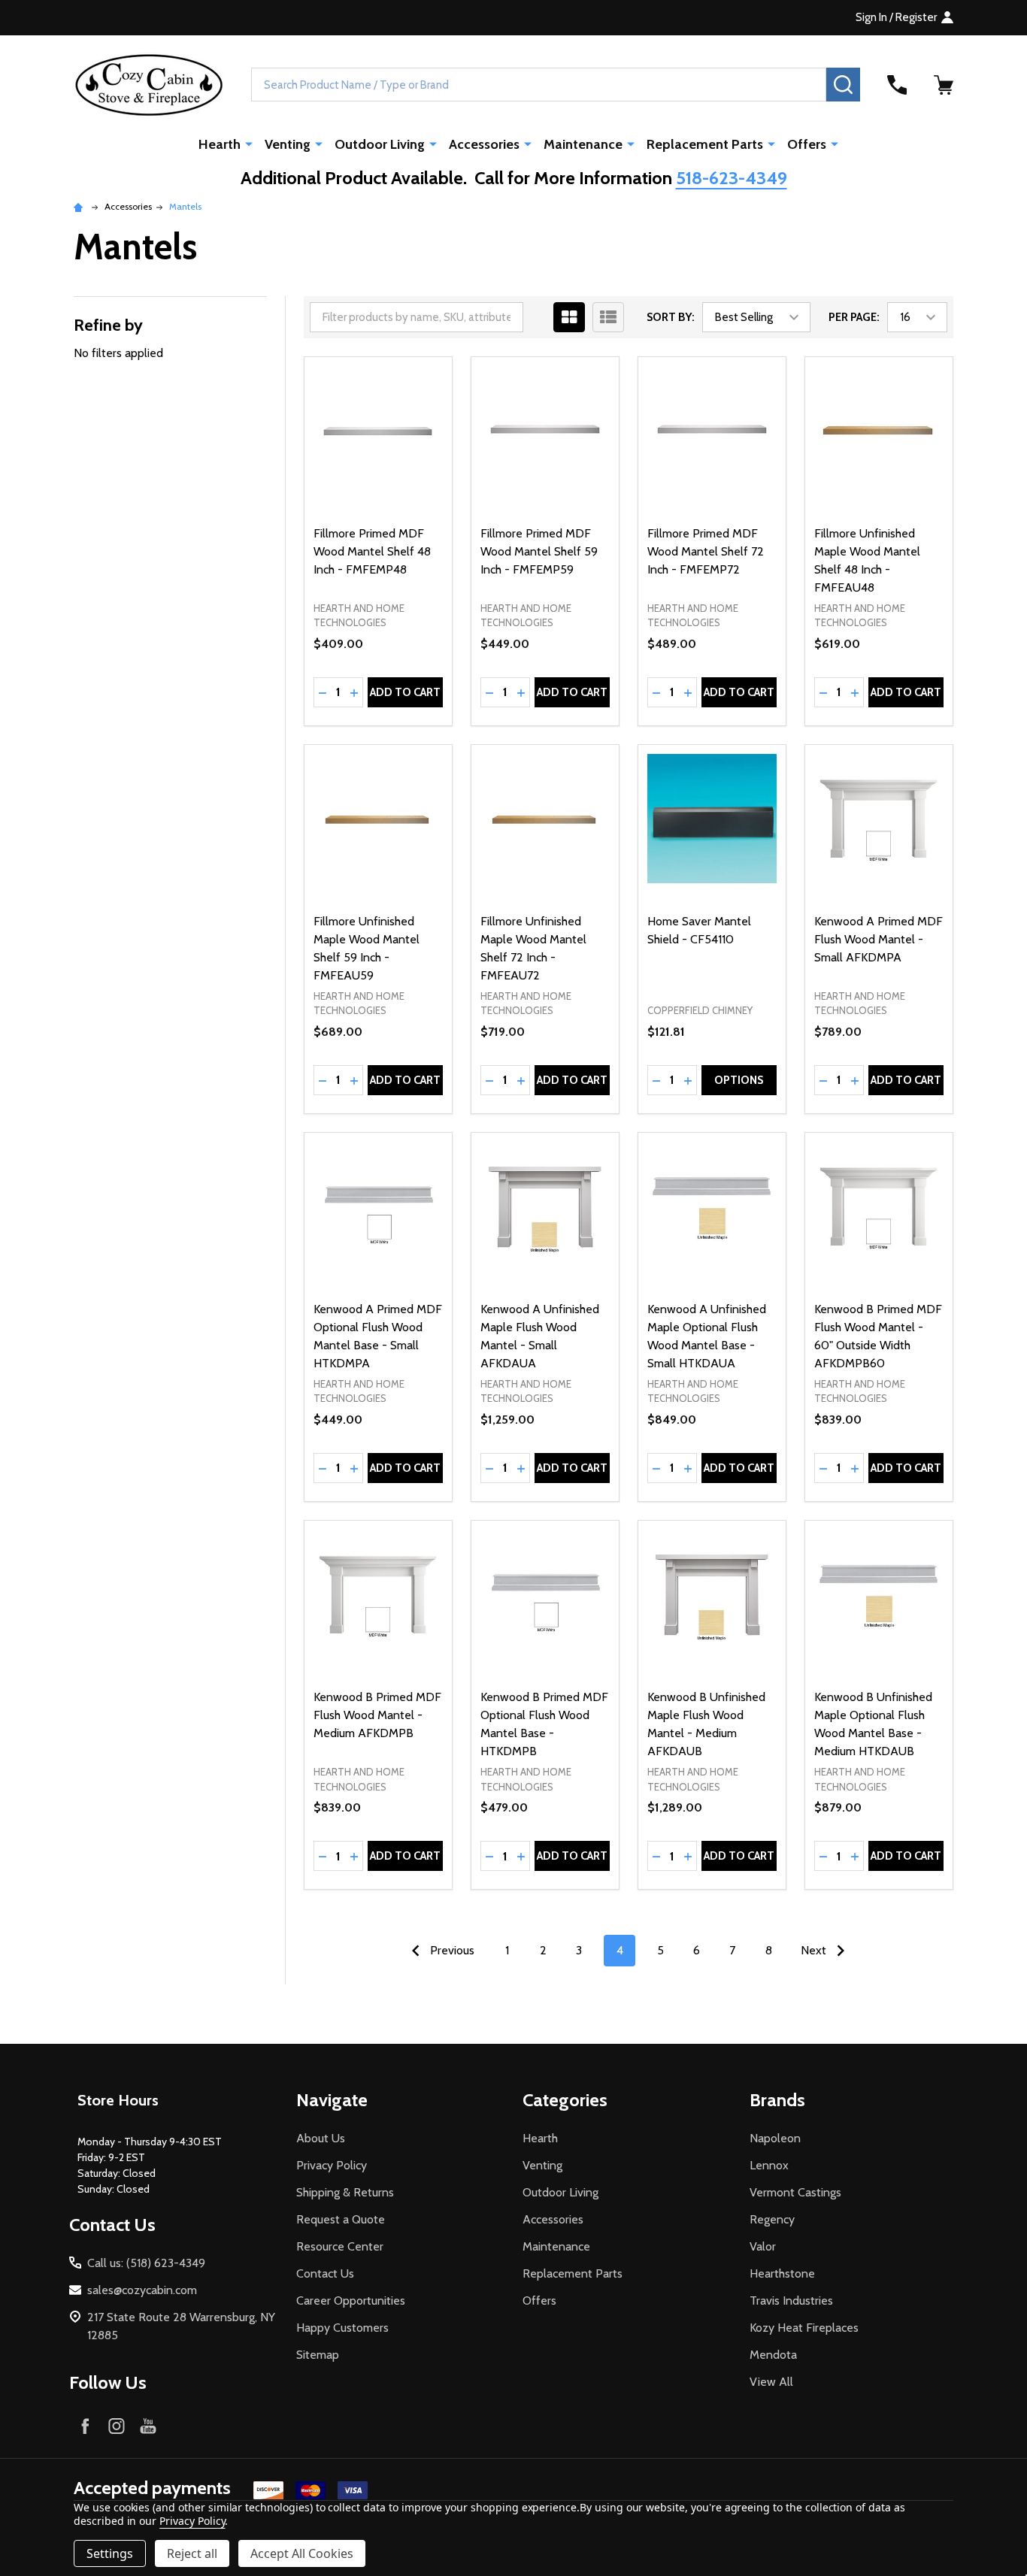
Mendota (773, 2355)
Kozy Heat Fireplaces (804, 2328)
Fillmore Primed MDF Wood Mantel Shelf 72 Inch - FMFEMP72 (706, 551)
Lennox (769, 2165)
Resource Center (340, 2246)
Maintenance (583, 144)
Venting (288, 144)
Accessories (484, 144)
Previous (451, 1950)
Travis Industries (791, 2301)
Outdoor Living (380, 144)
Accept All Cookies (302, 2553)
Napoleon (775, 2138)
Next (815, 1950)
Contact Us (325, 2273)
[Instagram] (117, 2426)
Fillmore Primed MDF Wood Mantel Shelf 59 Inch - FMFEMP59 (539, 551)
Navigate (332, 2100)
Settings (110, 2553)
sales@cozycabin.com (142, 2290)
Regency (772, 2219)
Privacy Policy (332, 2165)
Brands (777, 2100)
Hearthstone (782, 2273)
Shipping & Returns (345, 2192)
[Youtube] (148, 2426)
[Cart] (944, 85)
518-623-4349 (732, 178)
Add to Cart (405, 692)
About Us (321, 2138)
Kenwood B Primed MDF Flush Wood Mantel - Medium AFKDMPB (377, 1715)
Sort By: (671, 317)
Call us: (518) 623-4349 (146, 2263)
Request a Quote (341, 2219)
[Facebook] (85, 2426)
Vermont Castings (795, 2192)
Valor (763, 2246)
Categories (565, 2100)
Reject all (192, 2553)
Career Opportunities (351, 2301)
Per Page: (854, 317)
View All (771, 2382)
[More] (249, 144)
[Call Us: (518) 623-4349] (897, 85)
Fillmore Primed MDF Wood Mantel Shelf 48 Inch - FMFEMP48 (372, 551)
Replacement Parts (705, 144)
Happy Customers (342, 2328)
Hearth (220, 144)
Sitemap (318, 2355)
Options (739, 1080)
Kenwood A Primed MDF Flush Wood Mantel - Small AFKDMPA (879, 939)
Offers (807, 144)
